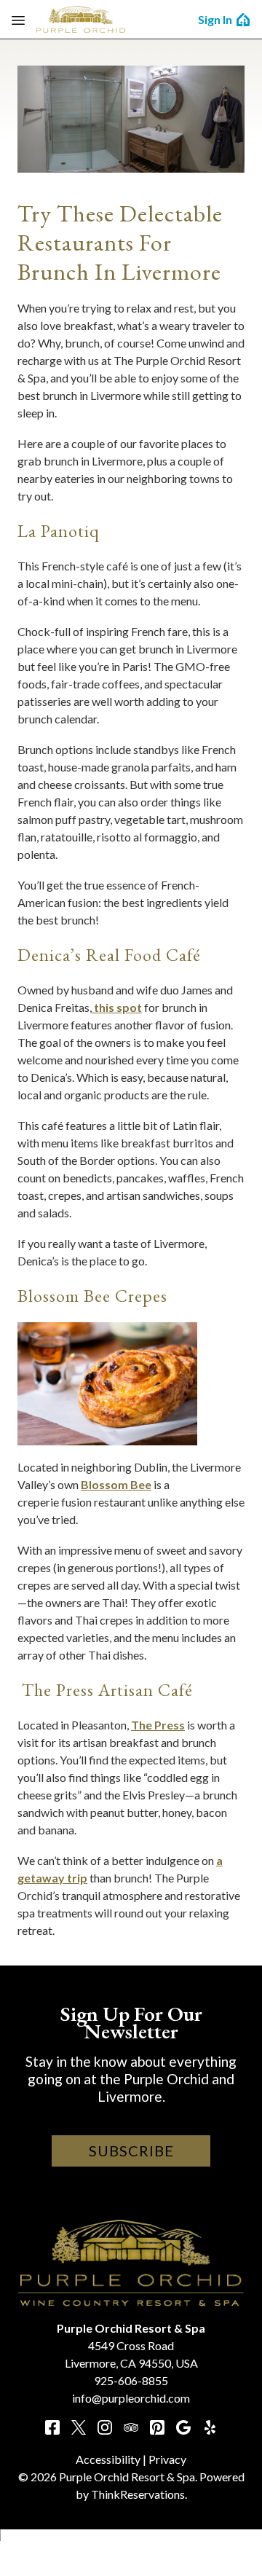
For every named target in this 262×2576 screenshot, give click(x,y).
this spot (117, 1007)
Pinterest (157, 2427)
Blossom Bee (116, 1484)
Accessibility (108, 2459)
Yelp (210, 2427)
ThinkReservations (138, 2494)
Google (183, 2427)
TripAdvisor (131, 2427)
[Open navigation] (18, 20)
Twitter (79, 2427)
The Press (158, 1725)
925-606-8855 (131, 2380)
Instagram (105, 2427)
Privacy (167, 2459)
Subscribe (131, 2151)
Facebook (52, 2427)
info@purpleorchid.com (131, 2398)
